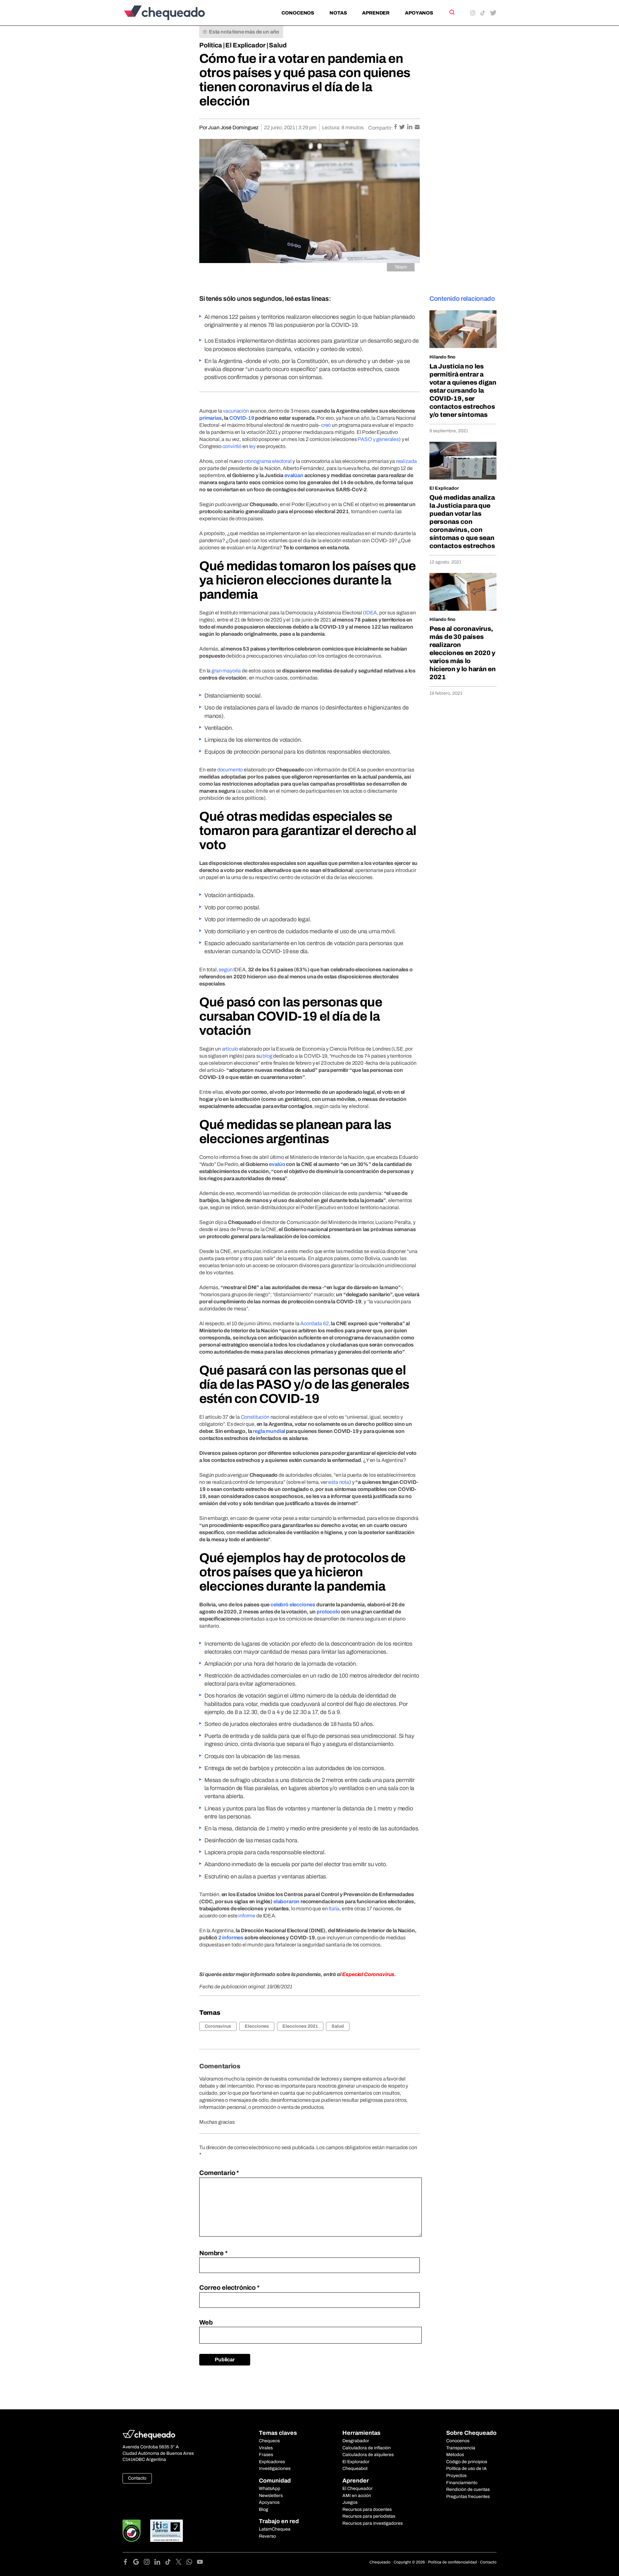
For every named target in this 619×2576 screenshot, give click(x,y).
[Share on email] (417, 127)
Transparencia (461, 2448)
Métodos (455, 2455)
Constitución (255, 1417)
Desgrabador (356, 2441)
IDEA (371, 613)
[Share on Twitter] (403, 127)
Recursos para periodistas (369, 2516)
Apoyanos (419, 13)
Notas (338, 13)
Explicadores (272, 2462)
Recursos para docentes (367, 2509)
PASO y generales (378, 439)
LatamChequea (275, 2529)
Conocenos (298, 13)
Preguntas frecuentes (468, 2497)
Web (206, 2322)
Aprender (376, 13)
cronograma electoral (268, 461)
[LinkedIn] (160, 2563)
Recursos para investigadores (373, 2523)
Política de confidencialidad (452, 2562)
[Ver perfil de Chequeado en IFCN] (132, 2531)
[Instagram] (149, 2563)
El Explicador (246, 45)
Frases (266, 2455)
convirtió (232, 446)
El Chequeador (358, 2488)
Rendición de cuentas (468, 2489)
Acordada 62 (314, 1323)
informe (247, 1916)
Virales (266, 2448)
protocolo (328, 1612)
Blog (264, 2509)
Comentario (219, 2173)
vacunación (236, 411)
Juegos (350, 2502)
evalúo (277, 1164)
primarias (211, 418)
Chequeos (269, 2441)
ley (253, 446)
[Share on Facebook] (396, 127)
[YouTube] (200, 2563)
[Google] (138, 2563)
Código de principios (467, 2462)
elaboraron (286, 1901)
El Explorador (356, 2462)
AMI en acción (357, 2496)
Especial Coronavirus (368, 1974)
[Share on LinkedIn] (410, 127)
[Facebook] (128, 2563)
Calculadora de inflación (367, 2448)
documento (230, 770)
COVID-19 (242, 418)
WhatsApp (270, 2488)
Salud (278, 45)
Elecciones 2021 (300, 2026)
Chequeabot (355, 2468)
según (226, 970)
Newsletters (271, 2496)
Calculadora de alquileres (368, 2455)
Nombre (213, 2253)
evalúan (294, 475)
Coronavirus (218, 2026)
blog (267, 1056)
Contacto (137, 2478)
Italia (334, 1909)
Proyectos (456, 2476)
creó (326, 425)
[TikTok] (170, 2563)
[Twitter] (181, 2563)
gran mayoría (226, 671)
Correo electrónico (229, 2287)
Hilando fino (442, 357)
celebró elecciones (293, 1605)
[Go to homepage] (175, 13)
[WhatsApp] (192, 2563)
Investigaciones (275, 2468)
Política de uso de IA (467, 2468)
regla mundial (269, 1431)
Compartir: (381, 128)
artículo (230, 1049)
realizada (406, 461)
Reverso (267, 2536)
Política (211, 45)
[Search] (452, 12)
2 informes (231, 1938)
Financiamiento (462, 2483)
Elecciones (257, 2026)
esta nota (339, 1482)
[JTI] (167, 2531)
